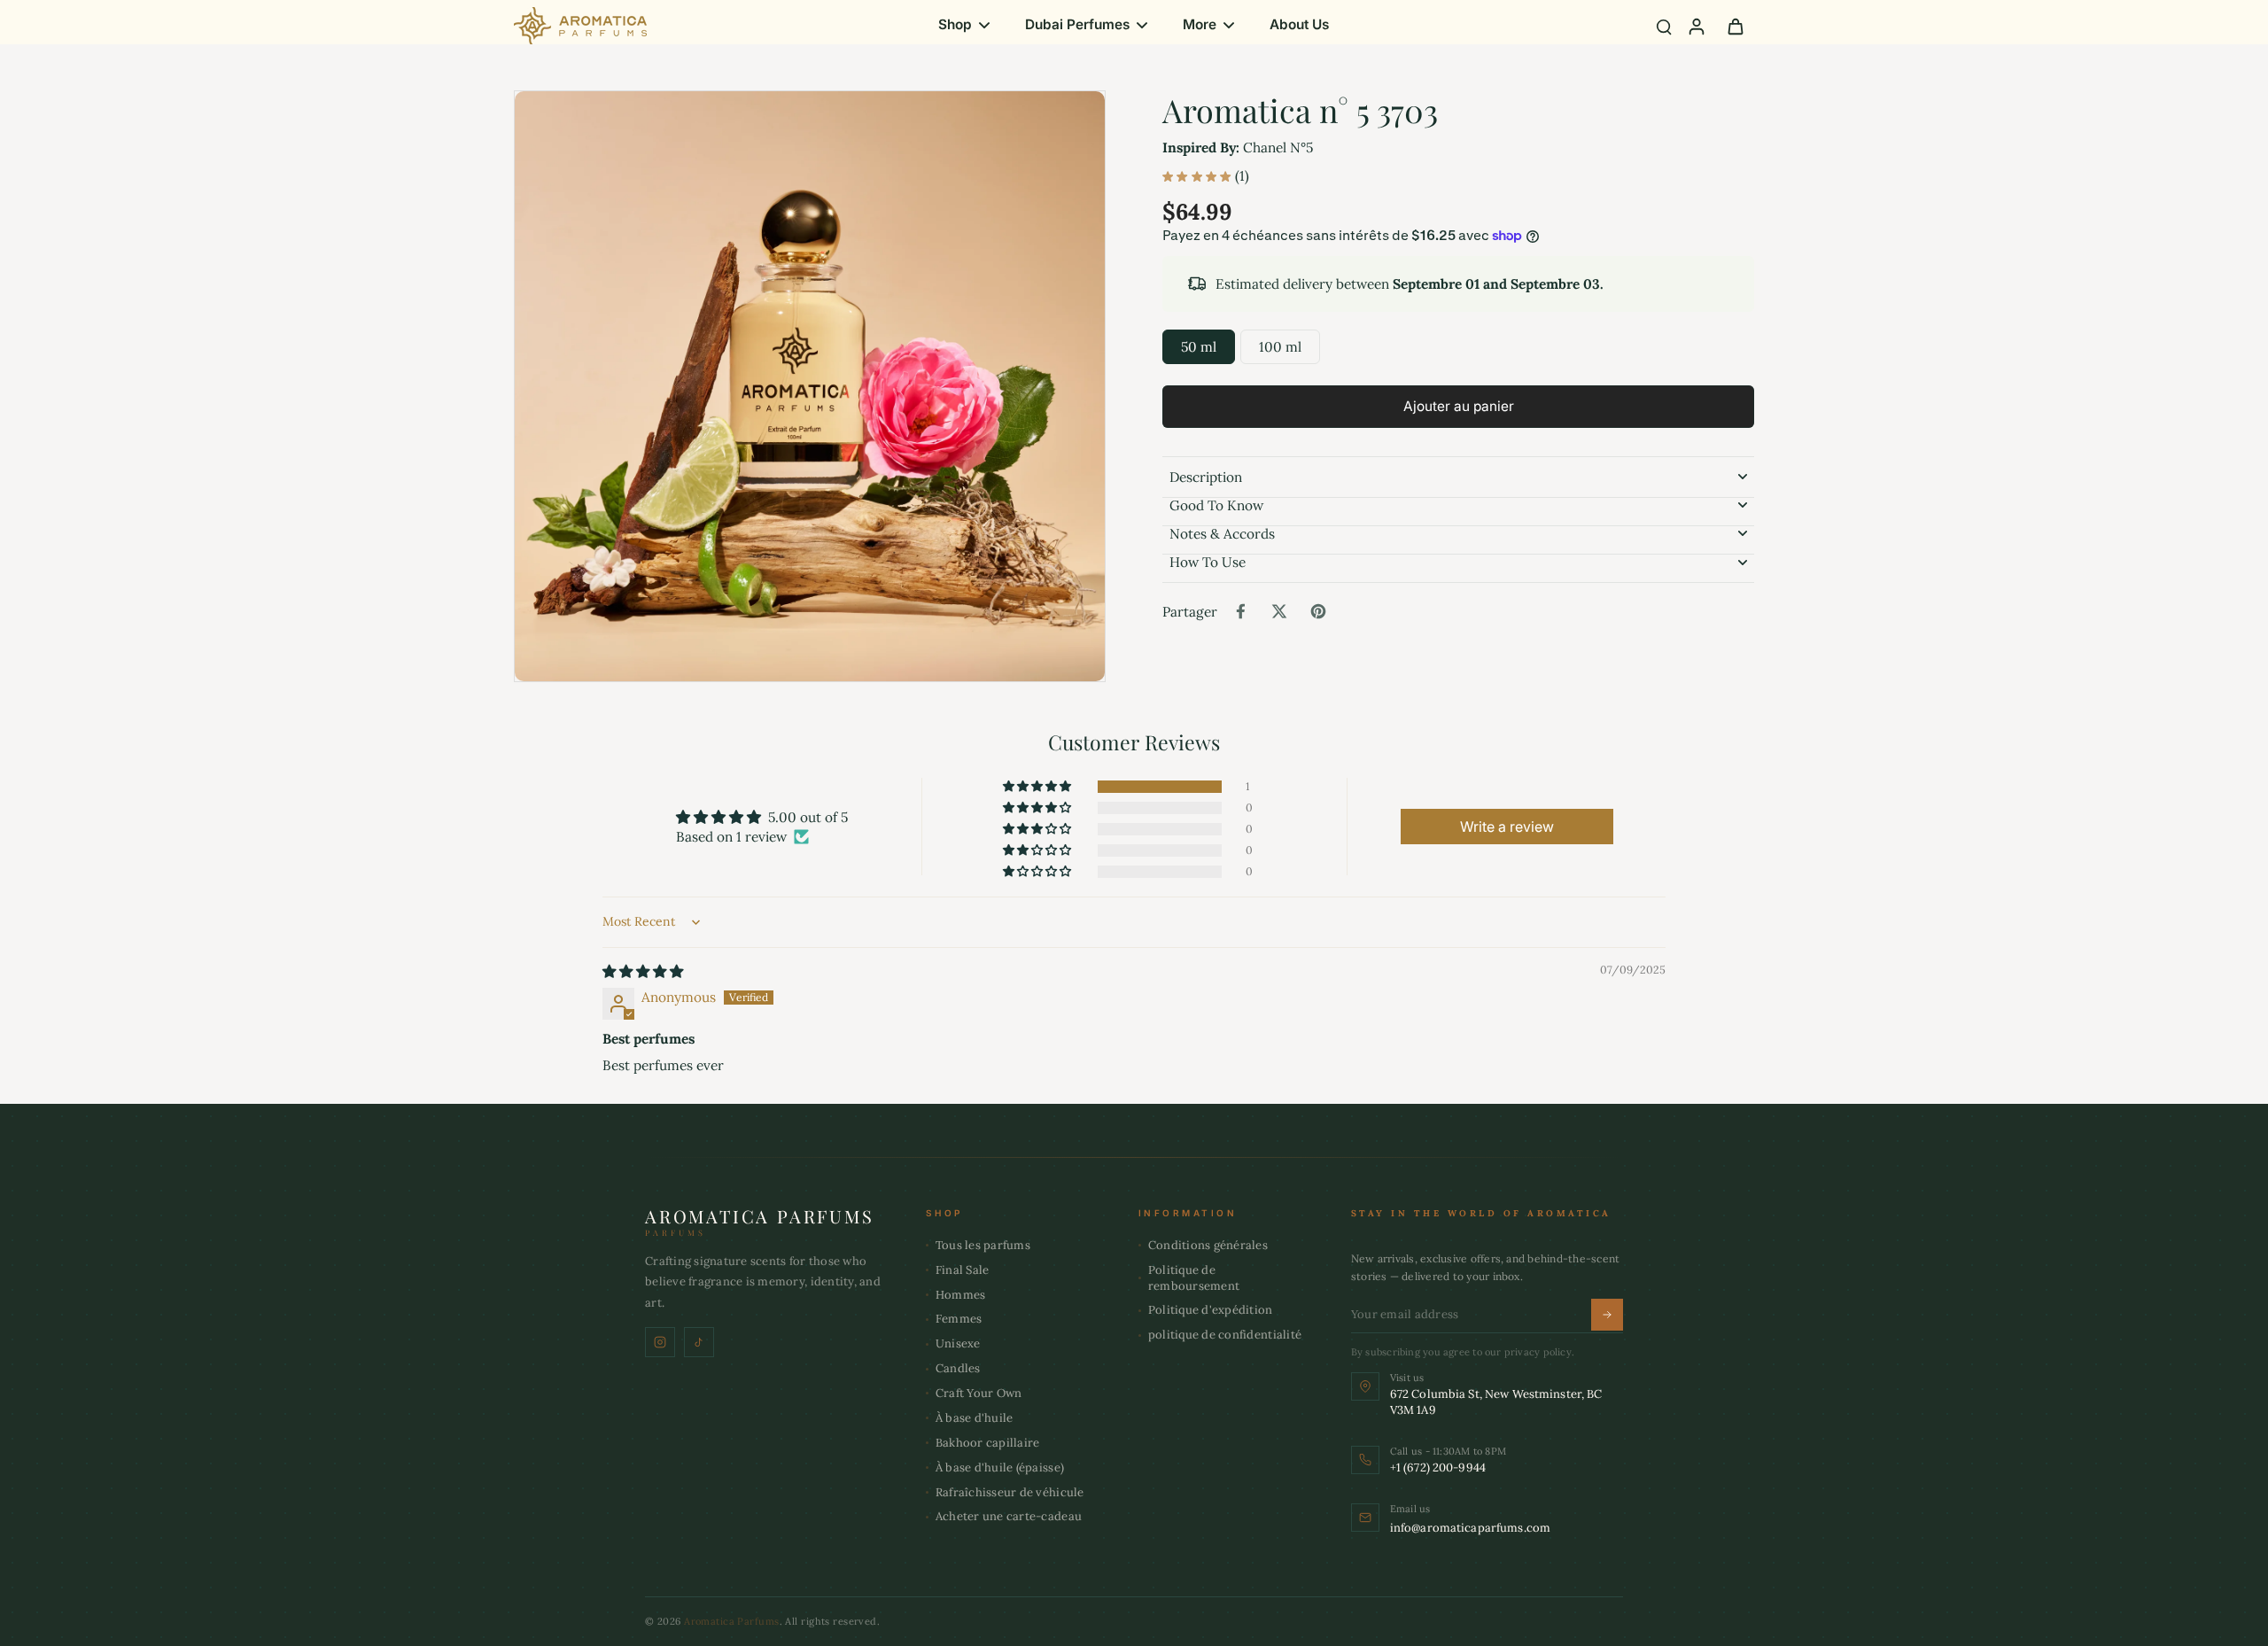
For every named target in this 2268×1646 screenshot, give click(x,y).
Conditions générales (1208, 1245)
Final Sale (963, 1270)
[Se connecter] (1696, 26)
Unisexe (958, 1343)
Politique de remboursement (1194, 1278)
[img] (643, 971)
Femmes (959, 1319)
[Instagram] (660, 1342)
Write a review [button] (1507, 827)
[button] (1458, 406)
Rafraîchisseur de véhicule (1010, 1492)
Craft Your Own (979, 1393)
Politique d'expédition (1211, 1310)
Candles (958, 1368)
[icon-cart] (1735, 26)
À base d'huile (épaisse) (1000, 1467)
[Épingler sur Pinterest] (1318, 611)
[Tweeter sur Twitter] (1279, 611)
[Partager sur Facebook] (1240, 611)
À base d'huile (975, 1418)
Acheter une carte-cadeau (1009, 1516)
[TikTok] (699, 1342)
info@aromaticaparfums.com (1470, 1528)
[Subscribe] (1607, 1315)
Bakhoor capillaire (988, 1443)
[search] (1664, 26)
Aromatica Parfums (731, 1621)
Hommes (961, 1295)
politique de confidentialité (1225, 1335)
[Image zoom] (810, 386)
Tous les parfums (983, 1245)
